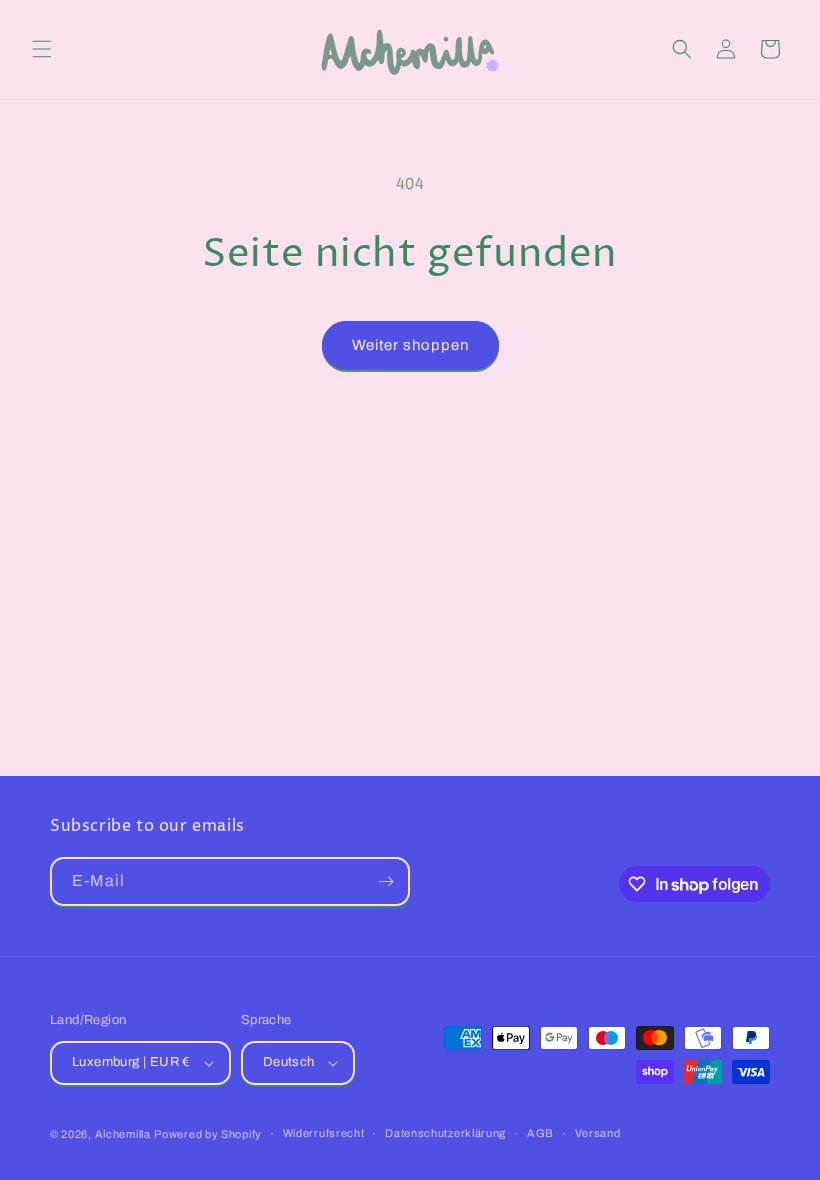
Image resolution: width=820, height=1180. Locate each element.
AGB (540, 1133)
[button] (42, 49)
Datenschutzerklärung (445, 1133)
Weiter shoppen (410, 345)
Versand (598, 1133)
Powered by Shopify (208, 1134)
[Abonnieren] (386, 881)
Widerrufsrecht (324, 1133)
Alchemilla (123, 1134)
